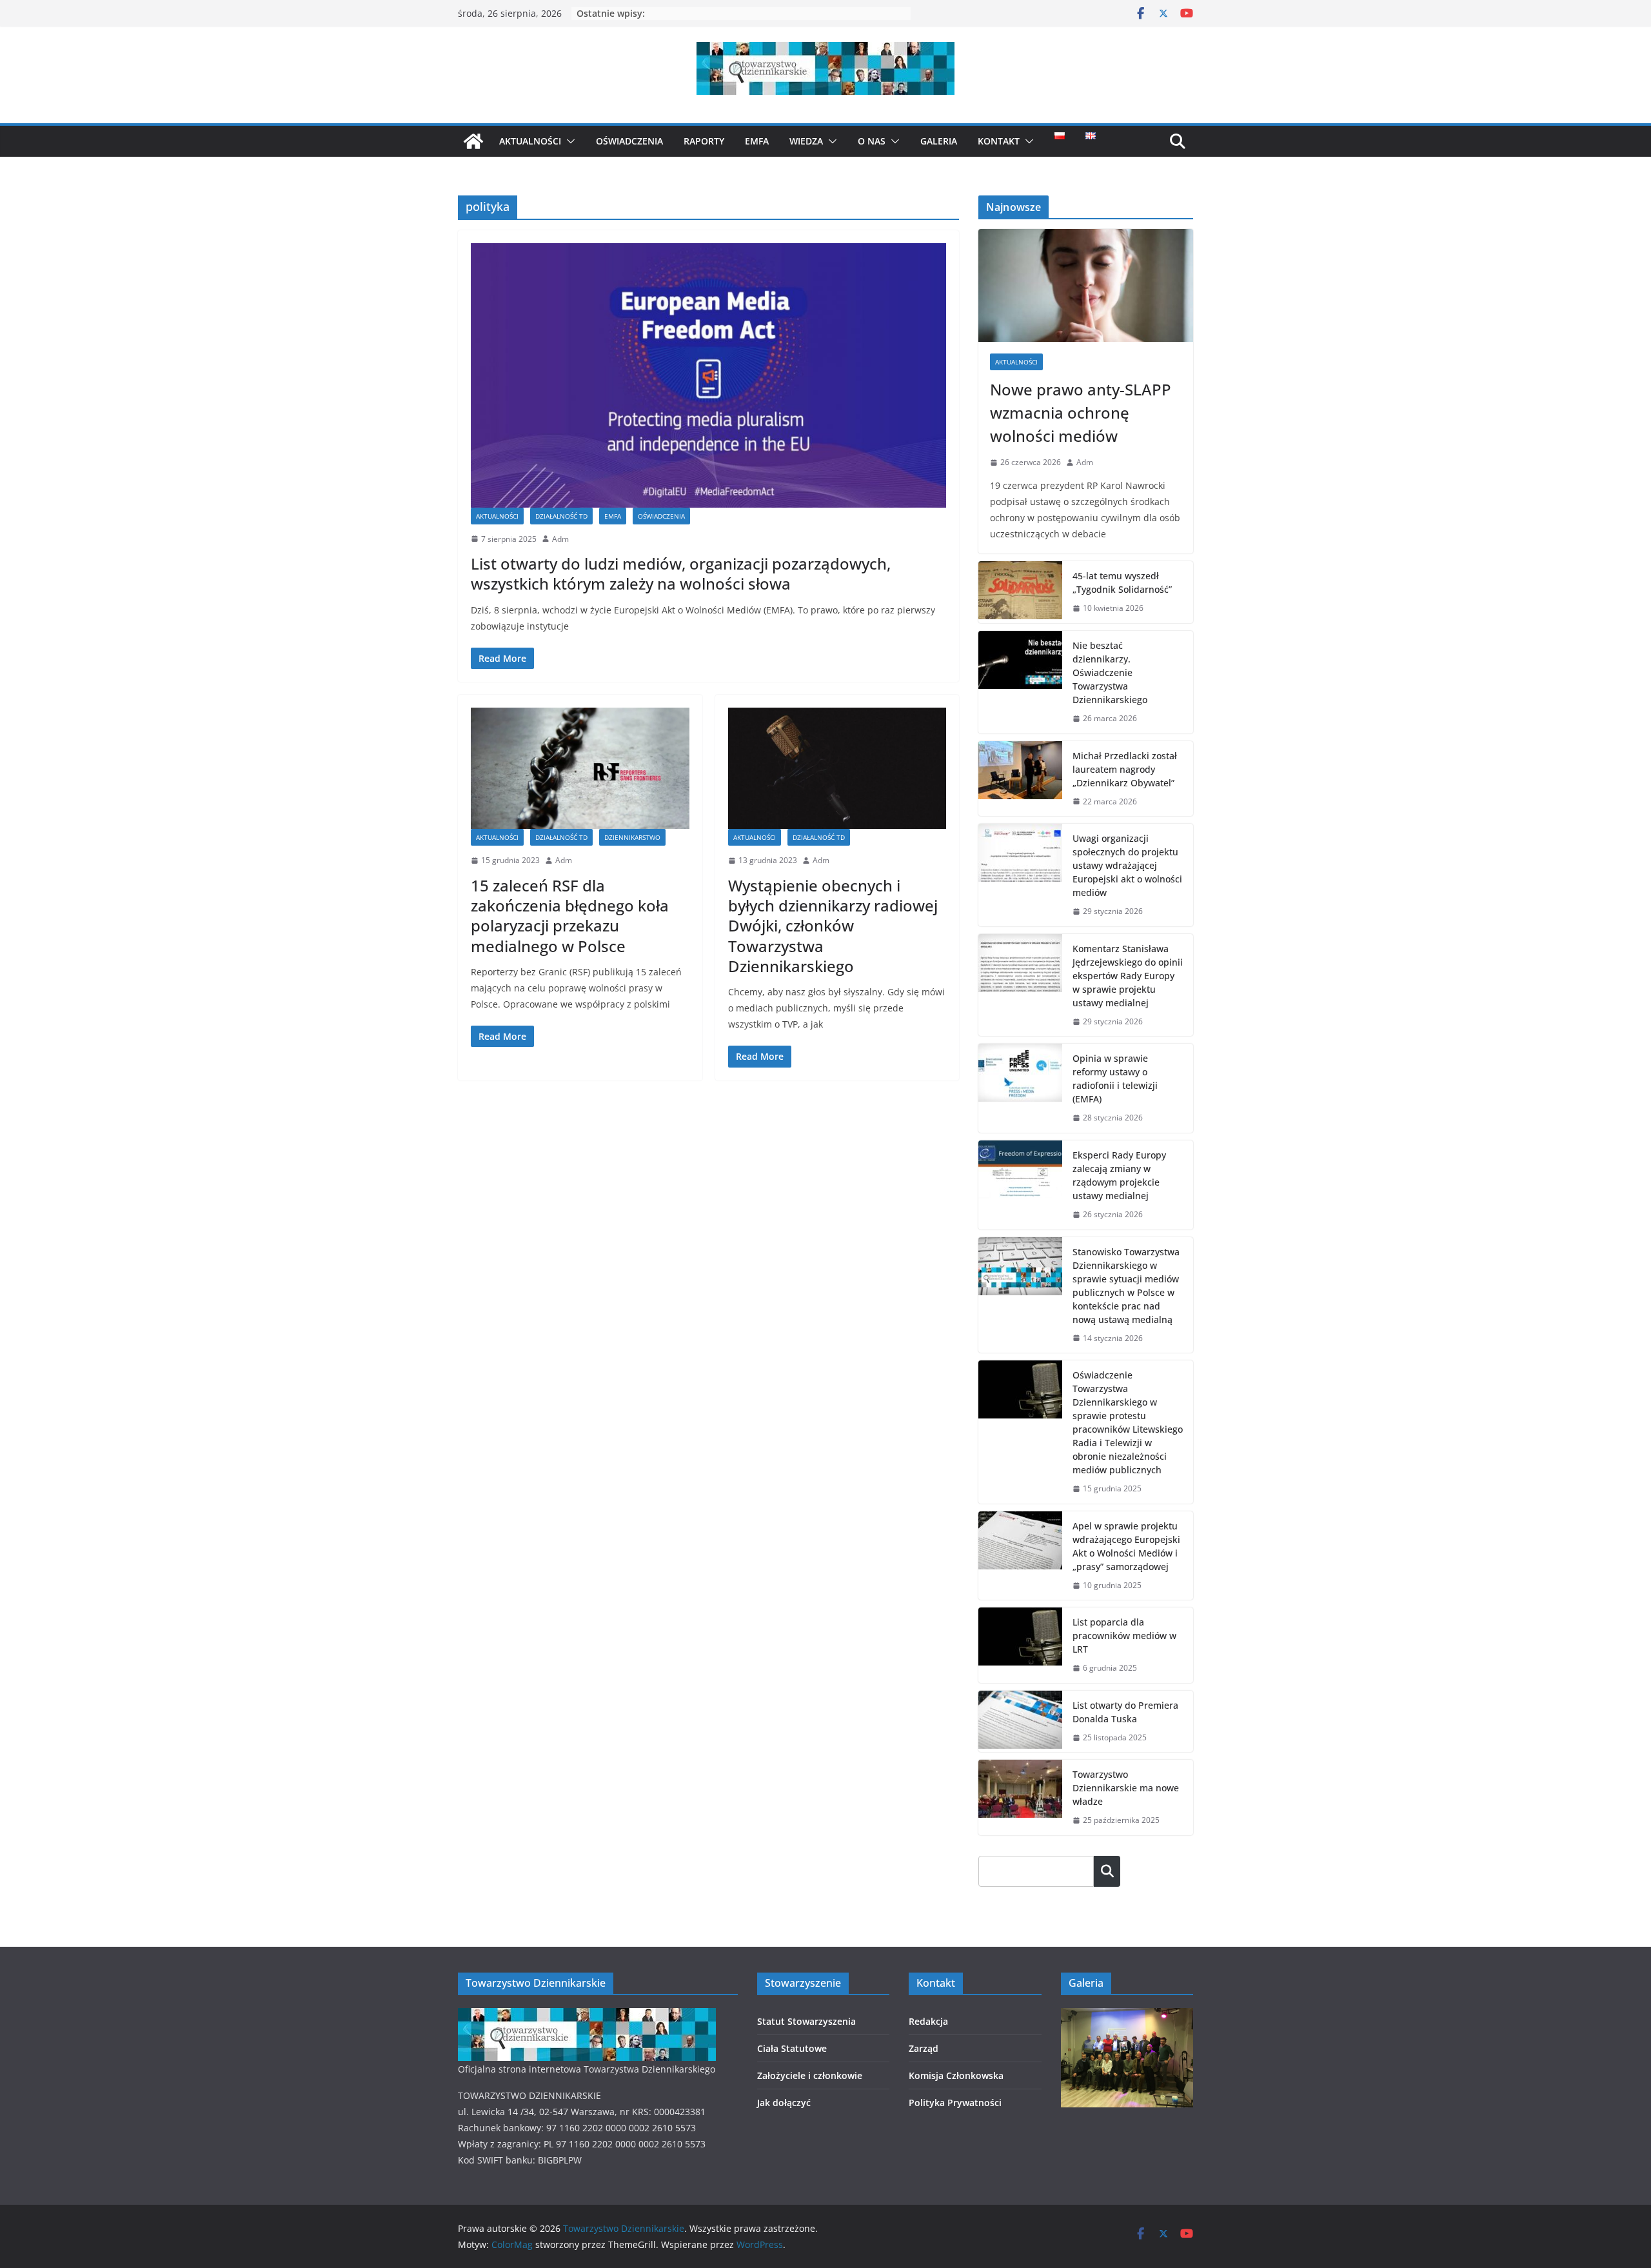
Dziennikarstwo (632, 837)
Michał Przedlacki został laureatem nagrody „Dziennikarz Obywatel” (1125, 769)
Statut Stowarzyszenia (806, 2021)
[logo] (587, 2016)
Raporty (704, 141)
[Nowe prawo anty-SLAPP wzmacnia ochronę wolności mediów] (1086, 285)
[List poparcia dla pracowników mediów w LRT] (1020, 1645)
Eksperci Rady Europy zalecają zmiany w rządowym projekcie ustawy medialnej (1119, 1175)
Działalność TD (561, 516)
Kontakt (999, 141)
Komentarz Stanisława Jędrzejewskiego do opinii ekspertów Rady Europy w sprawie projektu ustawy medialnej (1128, 976)
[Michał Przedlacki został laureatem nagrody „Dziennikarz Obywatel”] (1020, 779)
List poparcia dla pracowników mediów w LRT (1124, 1636)
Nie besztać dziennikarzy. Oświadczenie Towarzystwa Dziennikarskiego (1110, 672)
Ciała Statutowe (792, 2048)
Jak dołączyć (784, 2103)
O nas (872, 141)
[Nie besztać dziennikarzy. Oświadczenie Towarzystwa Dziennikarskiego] (1020, 682)
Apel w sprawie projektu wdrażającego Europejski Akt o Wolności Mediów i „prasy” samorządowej (1126, 1546)
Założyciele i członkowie (810, 2075)
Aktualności (530, 141)
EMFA (757, 141)
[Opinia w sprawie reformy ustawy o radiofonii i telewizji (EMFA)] (1020, 1088)
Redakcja (928, 2021)
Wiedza (806, 141)
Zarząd (924, 2048)
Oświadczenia (629, 141)
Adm (560, 539)
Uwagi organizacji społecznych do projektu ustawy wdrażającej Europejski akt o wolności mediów (1127, 865)
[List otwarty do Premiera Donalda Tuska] (1020, 1722)
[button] (568, 141)
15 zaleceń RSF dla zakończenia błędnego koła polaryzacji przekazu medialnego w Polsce (570, 916)
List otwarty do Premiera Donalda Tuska (1125, 1712)
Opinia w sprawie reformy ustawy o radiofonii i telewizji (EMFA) (1115, 1079)
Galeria (939, 141)
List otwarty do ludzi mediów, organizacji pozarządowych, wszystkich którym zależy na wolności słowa (681, 573)
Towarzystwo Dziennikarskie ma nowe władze (1126, 1788)
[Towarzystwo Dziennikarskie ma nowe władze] (1020, 1797)
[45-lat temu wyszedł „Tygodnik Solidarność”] (1020, 592)
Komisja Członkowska (956, 2075)
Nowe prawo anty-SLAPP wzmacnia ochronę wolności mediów (1081, 413)
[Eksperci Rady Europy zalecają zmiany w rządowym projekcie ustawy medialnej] (1020, 1185)
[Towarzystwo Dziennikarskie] (473, 141)
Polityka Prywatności (955, 2103)
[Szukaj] (1107, 1871)
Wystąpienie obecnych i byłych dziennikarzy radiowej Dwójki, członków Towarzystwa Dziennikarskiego (833, 926)
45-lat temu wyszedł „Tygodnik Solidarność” (1122, 582)
